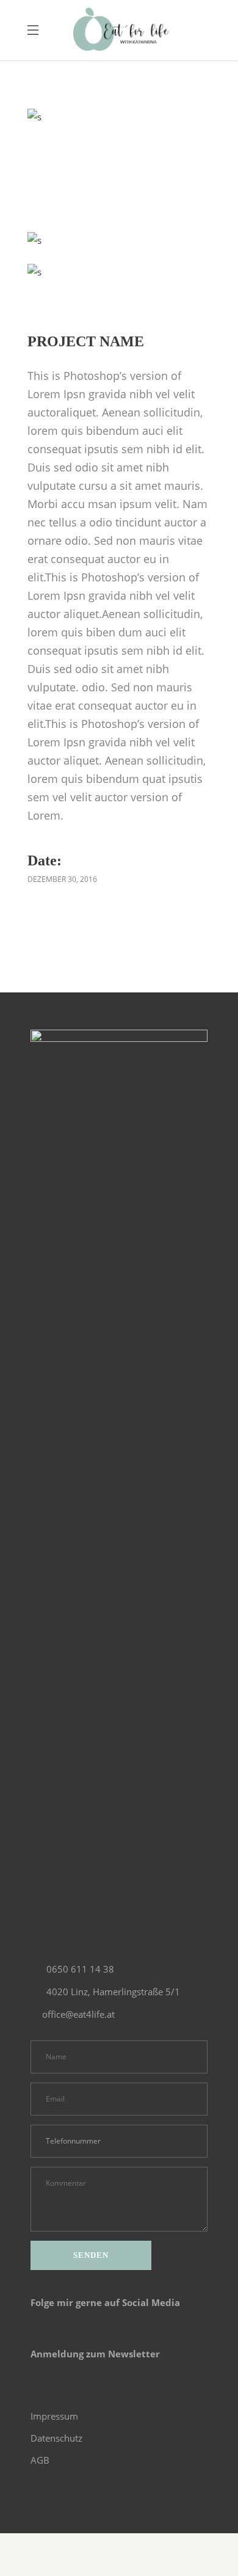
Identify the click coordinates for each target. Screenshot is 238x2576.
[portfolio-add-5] (34, 272)
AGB (40, 2460)
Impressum (54, 2416)
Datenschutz (56, 2438)
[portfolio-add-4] (34, 240)
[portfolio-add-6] (34, 117)
